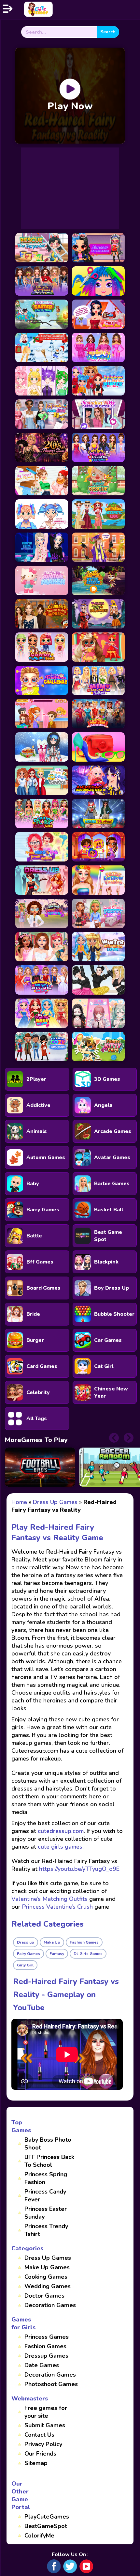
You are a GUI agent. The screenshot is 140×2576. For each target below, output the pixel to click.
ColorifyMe (39, 2536)
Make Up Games (47, 2267)
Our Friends (40, 2454)
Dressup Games (46, 2356)
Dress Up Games (48, 2258)
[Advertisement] (70, 188)
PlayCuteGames (47, 2517)
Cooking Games (46, 2277)
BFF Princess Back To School (49, 2161)
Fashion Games (45, 2346)
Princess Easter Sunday (46, 2213)
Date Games (42, 2365)
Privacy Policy (43, 2444)
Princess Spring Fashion (46, 2178)
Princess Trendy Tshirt (46, 2230)
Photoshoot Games (51, 2384)
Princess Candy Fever (45, 2196)
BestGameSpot (46, 2526)
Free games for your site (46, 2412)
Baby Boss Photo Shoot (48, 2144)
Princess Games (47, 2337)
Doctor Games (44, 2296)
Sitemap (36, 2463)
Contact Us (39, 2435)
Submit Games (45, 2425)
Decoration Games (50, 2305)
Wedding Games (48, 2286)
